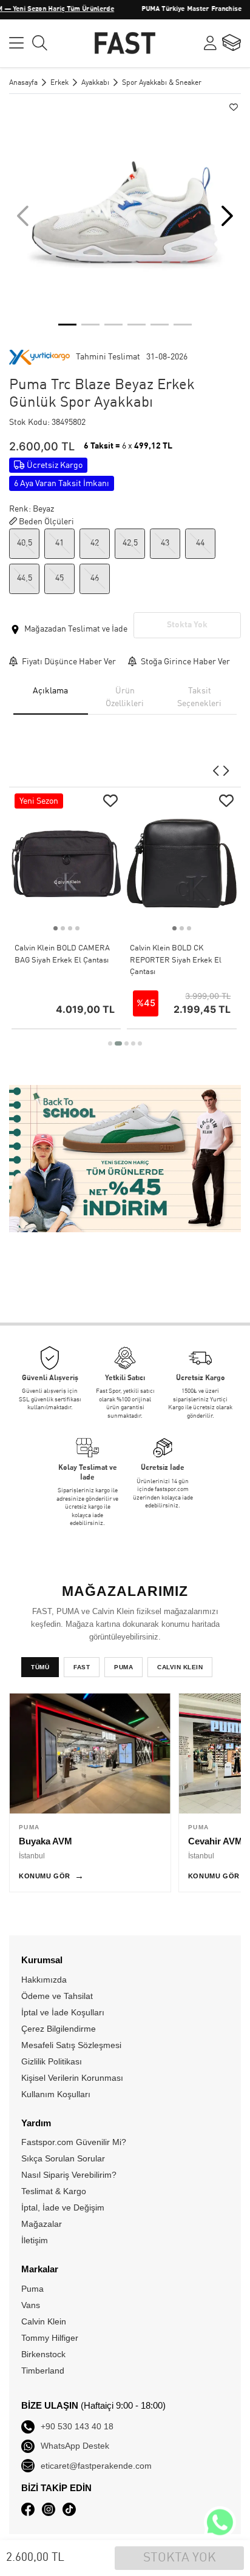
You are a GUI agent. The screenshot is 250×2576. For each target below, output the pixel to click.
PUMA (123, 1667)
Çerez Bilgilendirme (59, 2029)
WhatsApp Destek (75, 2446)
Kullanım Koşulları (56, 2094)
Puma (32, 2289)
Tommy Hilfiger (50, 2338)
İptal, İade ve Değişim (63, 2207)
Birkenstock (43, 2354)
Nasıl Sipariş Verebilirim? (69, 2175)
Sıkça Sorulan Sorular (63, 2158)
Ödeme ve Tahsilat (57, 1996)
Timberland (43, 2371)
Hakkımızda (44, 1980)
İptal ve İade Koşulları (63, 2012)
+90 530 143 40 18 (77, 2426)
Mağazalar (42, 2224)
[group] (125, 216)
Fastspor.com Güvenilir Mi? (74, 2142)
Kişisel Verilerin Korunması (72, 2078)
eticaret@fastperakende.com (96, 2466)
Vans (31, 2305)
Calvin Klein (44, 2321)
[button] (227, 216)
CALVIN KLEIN (180, 1667)
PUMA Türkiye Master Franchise (167, 9)
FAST (82, 1667)
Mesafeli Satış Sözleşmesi (71, 2045)
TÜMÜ (40, 1667)
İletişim (35, 2240)
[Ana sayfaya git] (125, 42)
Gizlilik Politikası (52, 2061)
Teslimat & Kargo (54, 2191)
